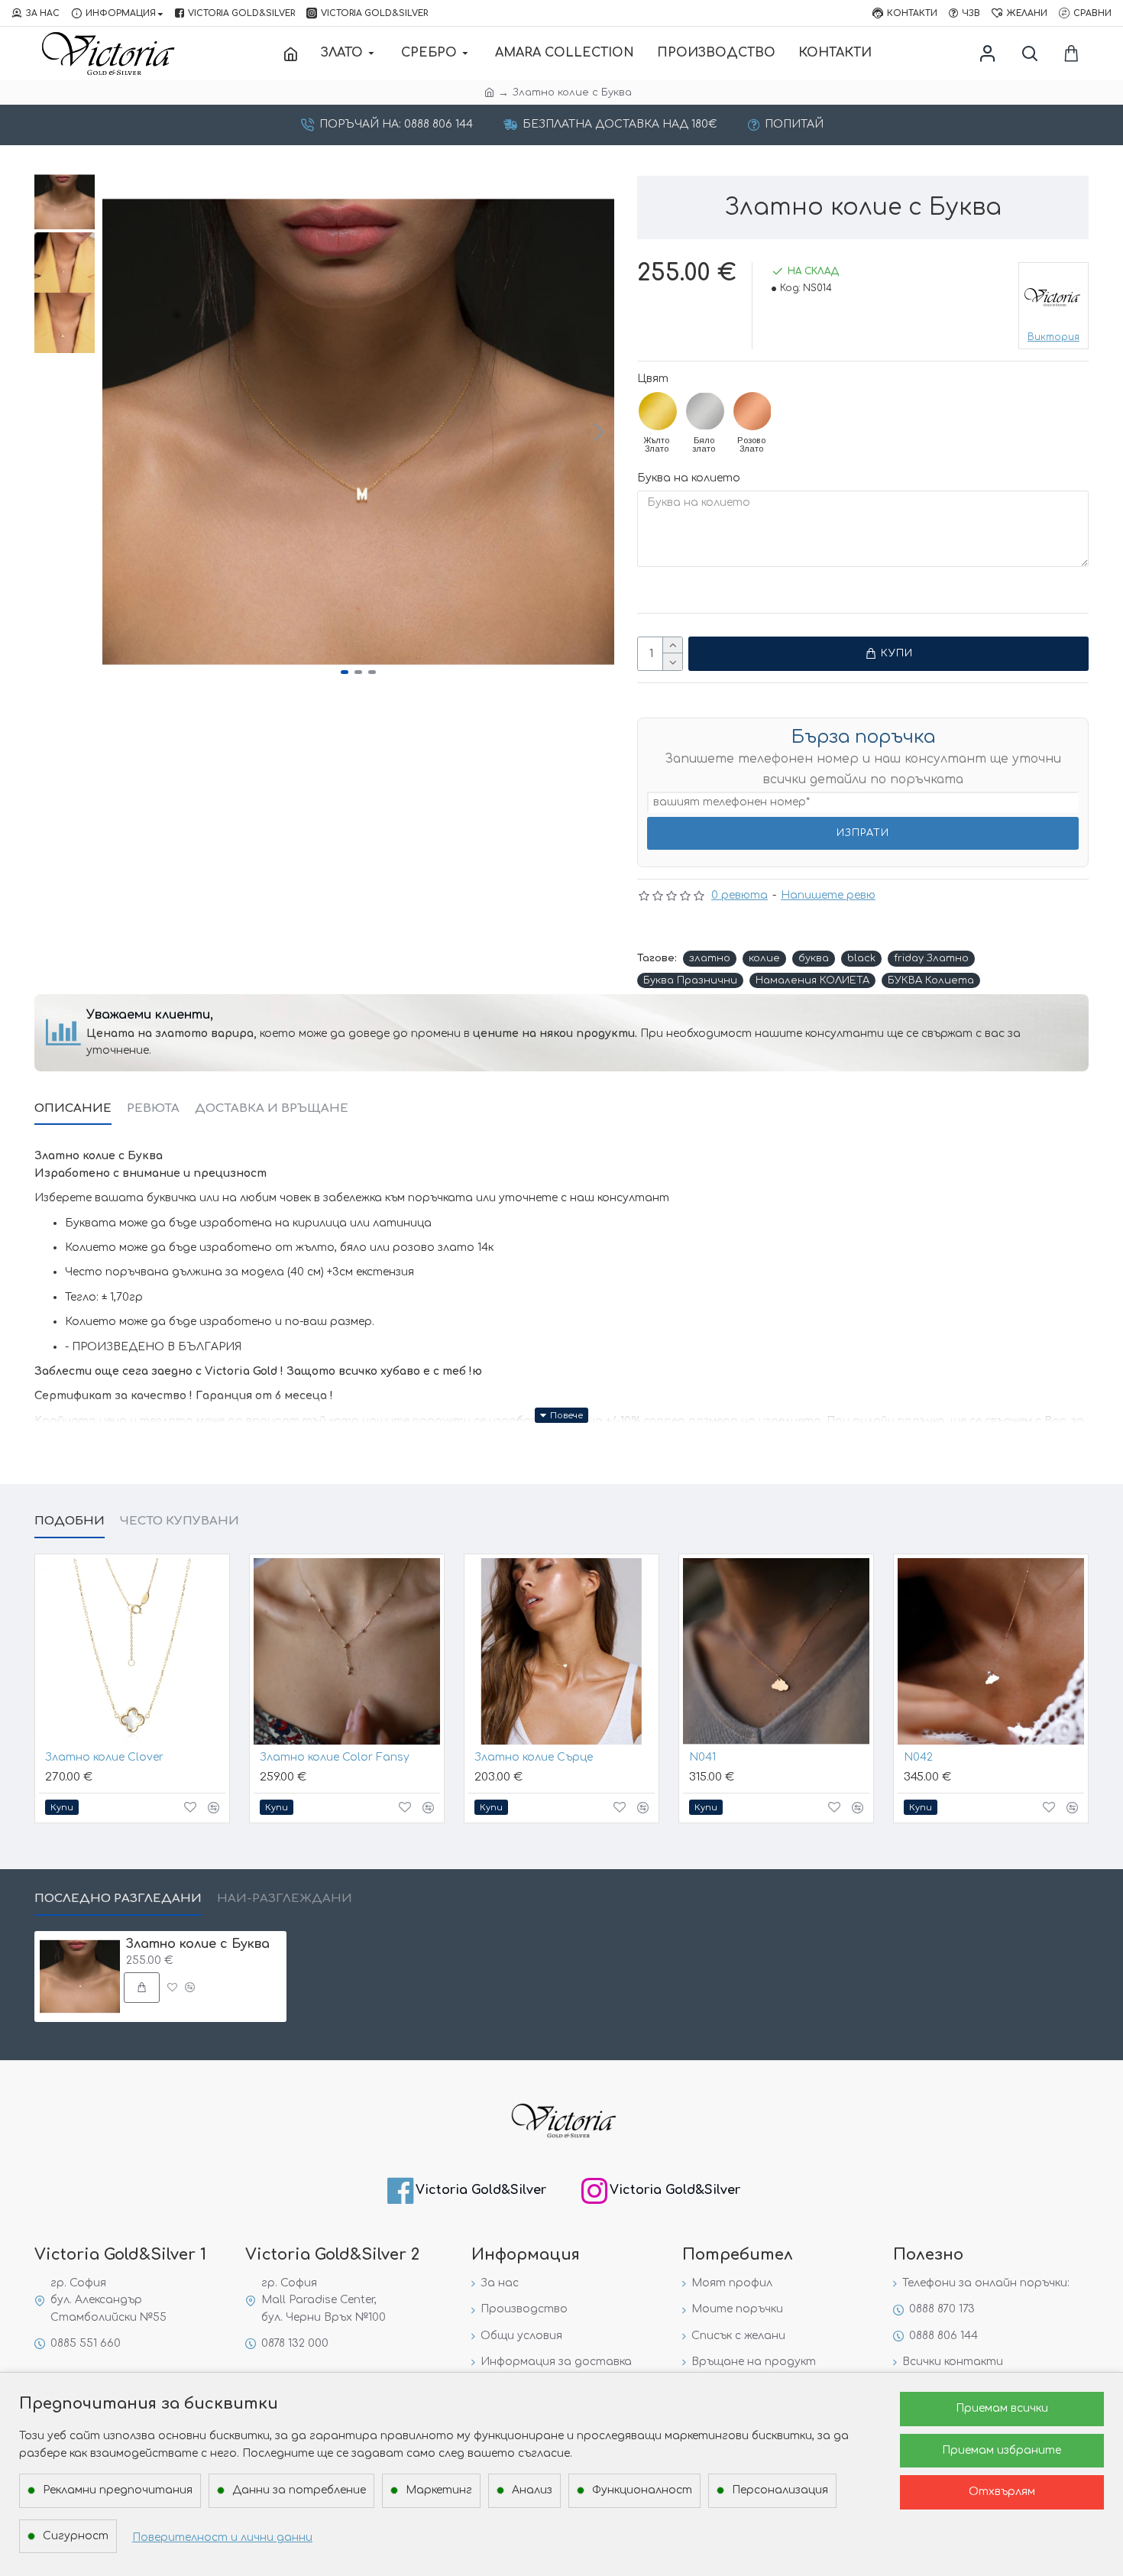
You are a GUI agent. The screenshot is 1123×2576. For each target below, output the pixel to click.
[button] (118, 432)
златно (710, 958)
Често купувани (180, 1521)
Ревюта (153, 1108)
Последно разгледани (118, 1899)
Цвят (653, 379)
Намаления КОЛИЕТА (812, 980)
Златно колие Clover (104, 1757)
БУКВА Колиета (931, 980)
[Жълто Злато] (658, 411)
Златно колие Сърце (534, 1757)
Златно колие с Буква (198, 1944)
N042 (918, 1757)
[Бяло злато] (705, 411)
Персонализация (780, 2490)
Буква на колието (689, 478)
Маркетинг (439, 2490)
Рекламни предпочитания (118, 2490)
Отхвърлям (1002, 2492)
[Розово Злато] (752, 411)
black (861, 958)
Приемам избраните (1002, 2450)
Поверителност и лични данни (222, 2537)
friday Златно (931, 958)
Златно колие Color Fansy (335, 1757)
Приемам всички (1002, 2408)
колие (764, 958)
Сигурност (76, 2536)
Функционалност (642, 2490)
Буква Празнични (690, 980)
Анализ (532, 2490)
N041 (702, 1757)
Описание (73, 1108)
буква (814, 958)
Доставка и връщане (272, 1108)
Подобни (70, 1521)
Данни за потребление (299, 2490)
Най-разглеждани (285, 1899)
